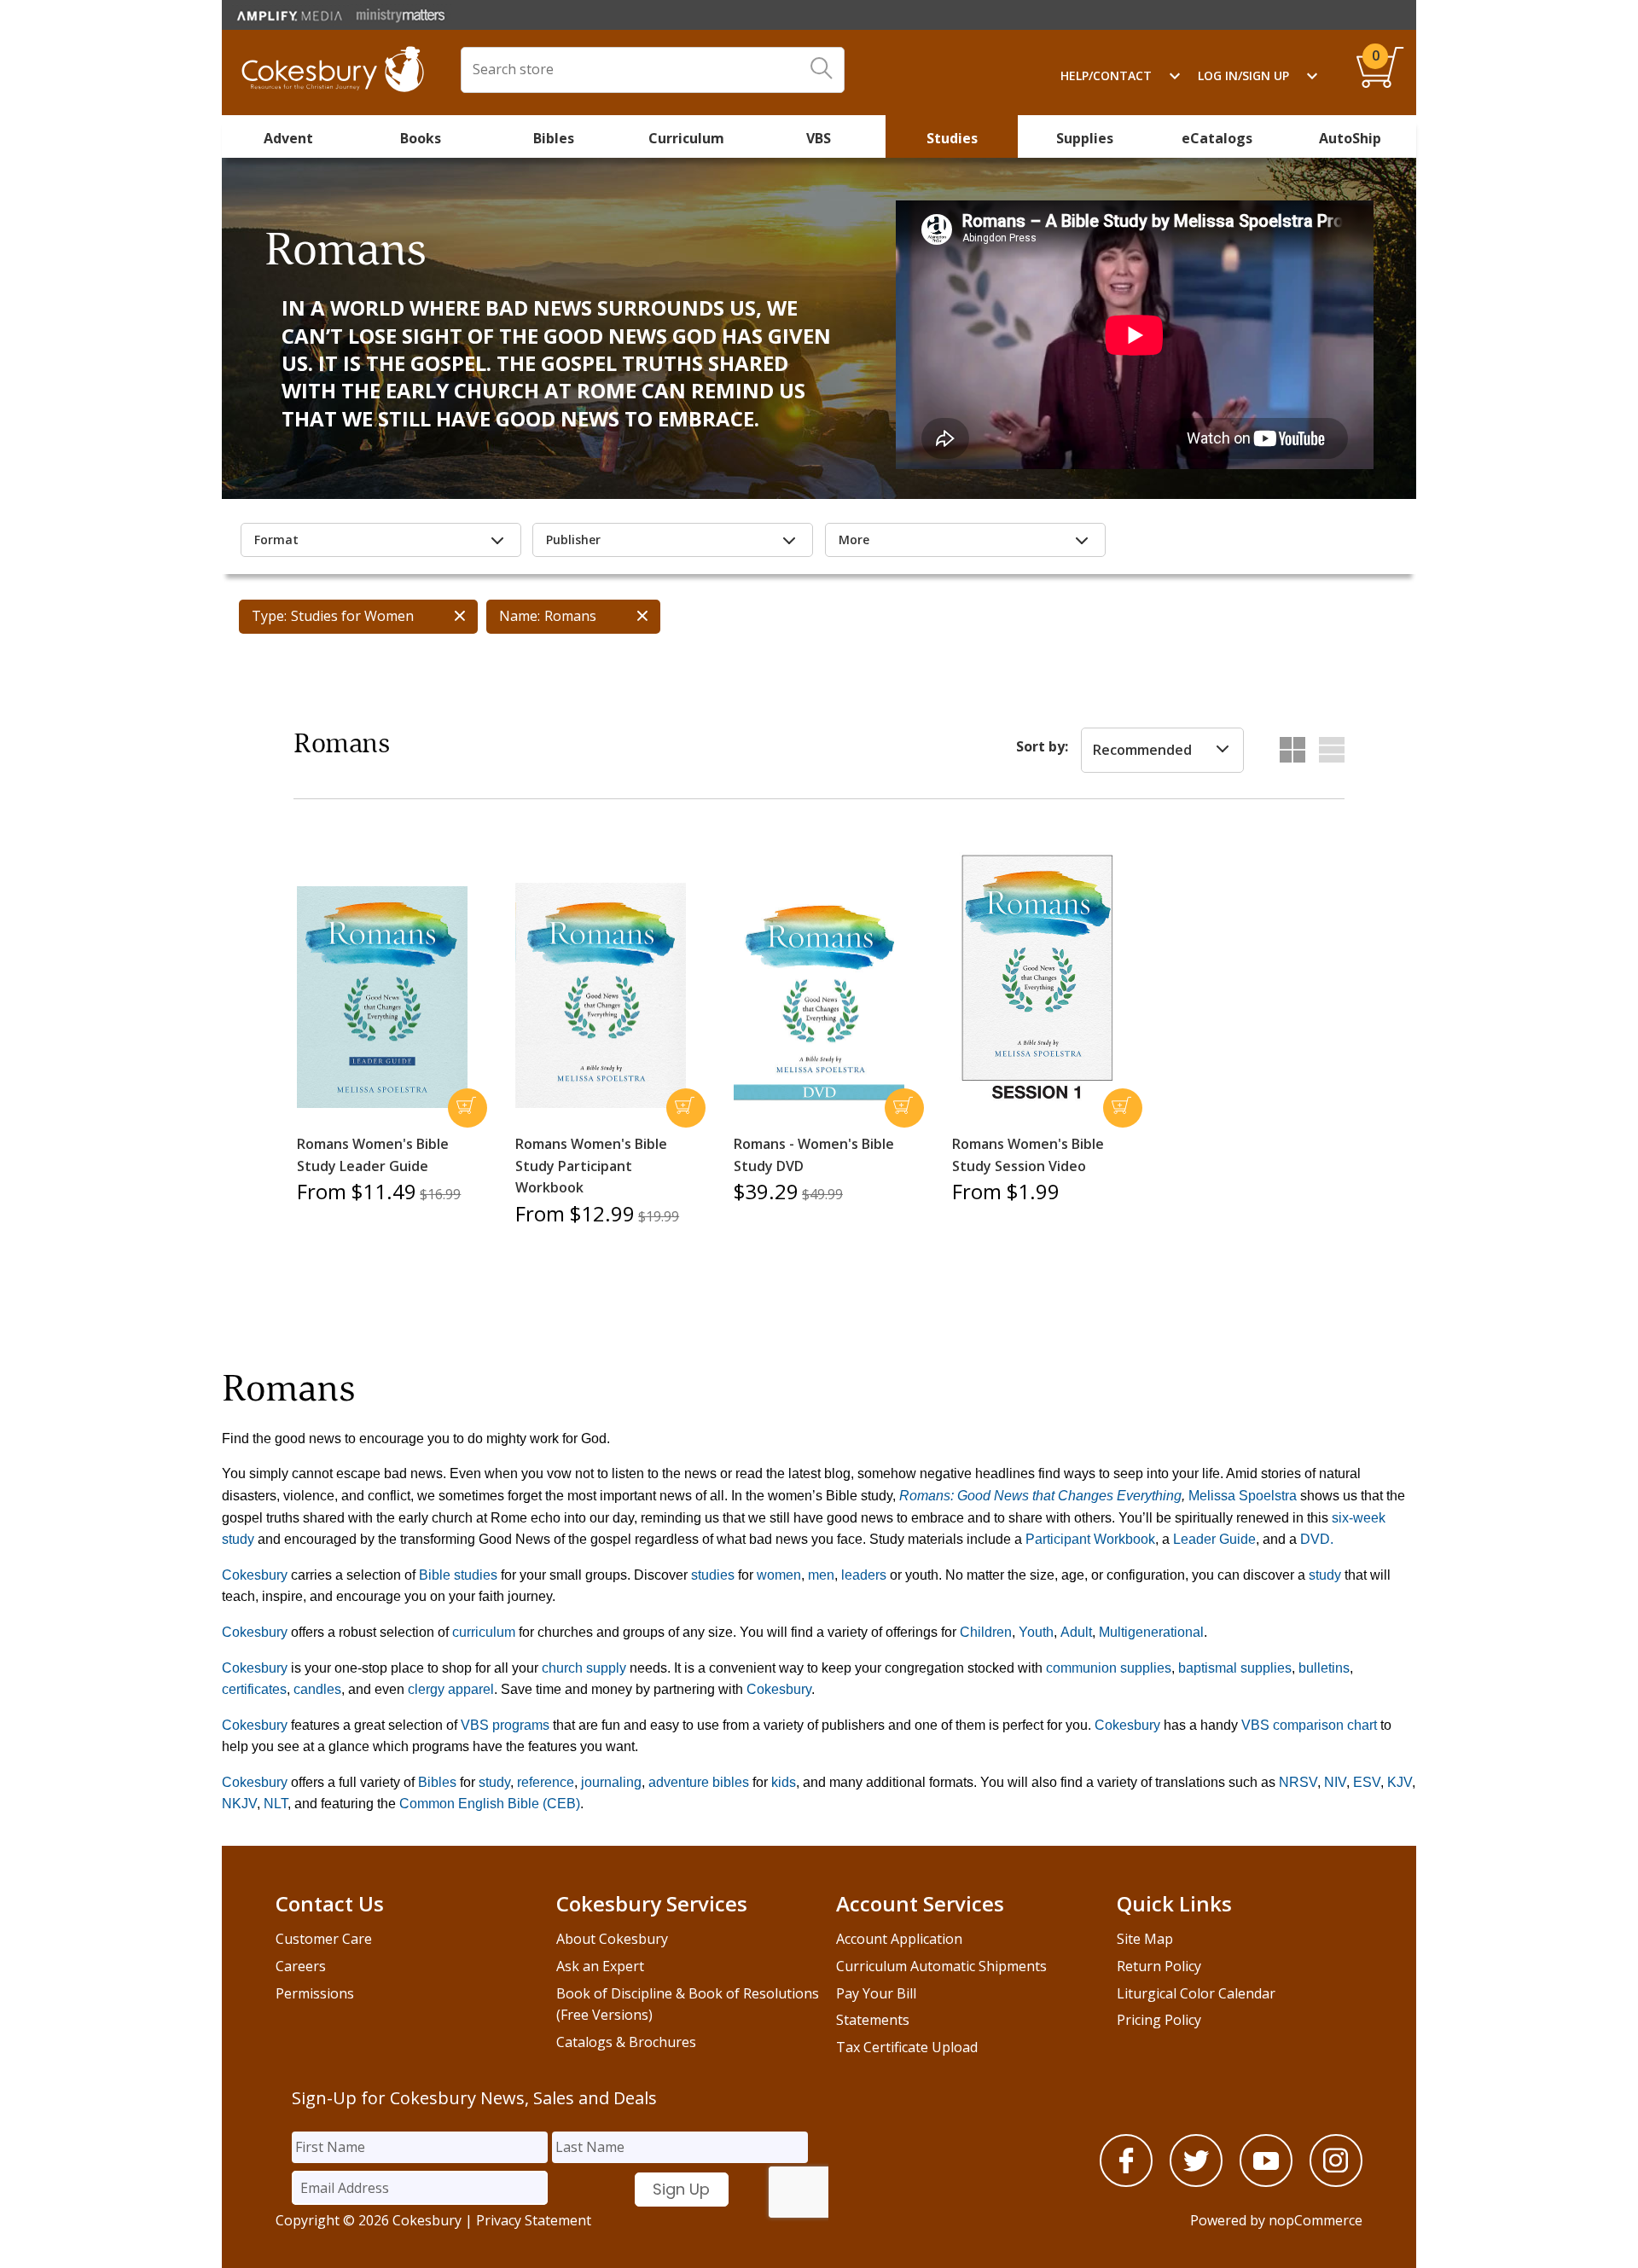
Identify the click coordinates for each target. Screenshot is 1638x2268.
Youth (1036, 1632)
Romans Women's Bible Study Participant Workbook (591, 1166)
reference (546, 1782)
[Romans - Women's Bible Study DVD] (819, 1000)
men (821, 1575)
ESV (1367, 1782)
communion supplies (1109, 1668)
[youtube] (1266, 2182)
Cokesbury (255, 1575)
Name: (520, 616)
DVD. (1317, 1539)
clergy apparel (451, 1689)
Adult (1076, 1632)
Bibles (437, 1782)
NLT (276, 1804)
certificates (254, 1689)
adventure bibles (699, 1782)
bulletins (1324, 1668)
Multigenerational (1151, 1632)
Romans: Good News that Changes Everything (1040, 1496)
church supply (584, 1668)
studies (713, 1575)
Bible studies (458, 1575)
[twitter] (1196, 2182)
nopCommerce (1316, 2220)
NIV (1335, 1782)
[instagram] (1336, 2182)
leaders (864, 1575)
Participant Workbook (1090, 1539)
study (1325, 1575)
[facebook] (1126, 2182)
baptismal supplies (1235, 1668)
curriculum (484, 1632)
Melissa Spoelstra (1243, 1496)
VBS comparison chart (1309, 1725)
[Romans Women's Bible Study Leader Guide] (382, 998)
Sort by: (1042, 746)
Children (986, 1632)
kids (784, 1782)
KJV (1400, 1782)
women (779, 1575)
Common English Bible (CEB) (490, 1804)
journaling (610, 1782)
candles (317, 1689)
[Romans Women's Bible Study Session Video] (1037, 980)
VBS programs (505, 1725)
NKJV (239, 1804)
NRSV (1298, 1782)
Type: (269, 616)
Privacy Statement (534, 2220)
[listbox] (1162, 751)
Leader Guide (1214, 1539)
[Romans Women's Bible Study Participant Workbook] (601, 996)
